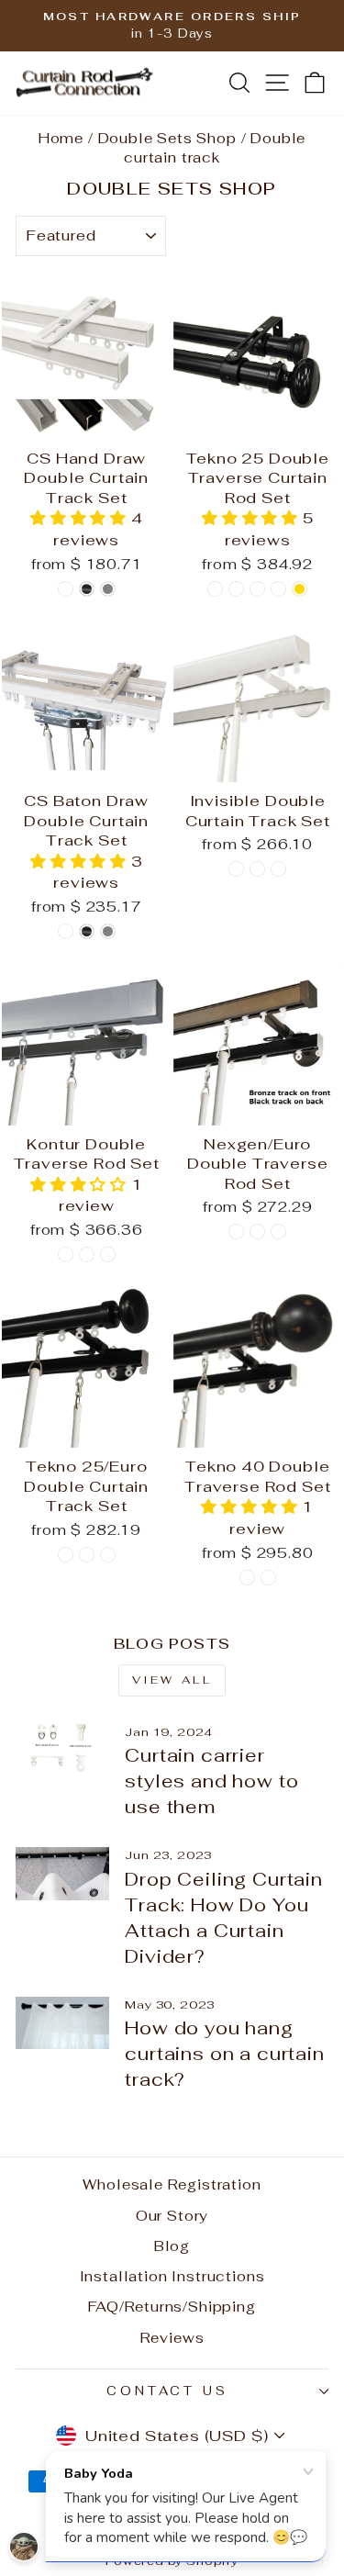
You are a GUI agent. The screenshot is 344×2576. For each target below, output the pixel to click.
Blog (172, 2246)
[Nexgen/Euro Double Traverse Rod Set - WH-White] (278, 1232)
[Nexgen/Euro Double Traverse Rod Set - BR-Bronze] (236, 1232)
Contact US (168, 2391)
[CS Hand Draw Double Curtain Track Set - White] (66, 589)
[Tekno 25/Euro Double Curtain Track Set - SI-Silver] (87, 1555)
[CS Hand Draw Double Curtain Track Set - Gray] (108, 589)
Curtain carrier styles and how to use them (211, 1781)
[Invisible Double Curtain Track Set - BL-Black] (236, 869)
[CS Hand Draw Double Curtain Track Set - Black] (87, 589)
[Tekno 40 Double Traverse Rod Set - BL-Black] (268, 1578)
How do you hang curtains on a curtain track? (224, 2054)
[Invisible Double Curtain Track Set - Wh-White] (257, 869)
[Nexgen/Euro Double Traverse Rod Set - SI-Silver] (257, 1232)
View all (172, 1680)
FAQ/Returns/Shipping (172, 2307)
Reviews (172, 2338)
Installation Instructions (172, 2276)
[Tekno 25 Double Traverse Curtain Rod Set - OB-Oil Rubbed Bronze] (257, 589)
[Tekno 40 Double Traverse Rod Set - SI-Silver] (247, 1578)
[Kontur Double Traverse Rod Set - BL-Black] (66, 1254)
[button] (81, 518)
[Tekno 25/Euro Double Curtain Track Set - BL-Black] (66, 1555)
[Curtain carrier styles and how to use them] (62, 1751)
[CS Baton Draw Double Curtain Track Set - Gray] (108, 931)
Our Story (172, 2216)
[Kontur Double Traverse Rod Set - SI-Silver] (108, 1254)
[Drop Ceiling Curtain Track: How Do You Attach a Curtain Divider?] (62, 1874)
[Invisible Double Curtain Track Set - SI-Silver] (278, 869)
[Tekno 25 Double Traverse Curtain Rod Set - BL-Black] (215, 589)
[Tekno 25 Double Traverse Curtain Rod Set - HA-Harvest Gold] (300, 589)
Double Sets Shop (167, 138)
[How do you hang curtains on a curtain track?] (62, 2023)
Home (61, 138)
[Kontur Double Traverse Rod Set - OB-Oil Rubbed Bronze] (87, 1254)
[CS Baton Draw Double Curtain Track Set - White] (66, 931)
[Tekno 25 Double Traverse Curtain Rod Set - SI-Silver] (236, 589)
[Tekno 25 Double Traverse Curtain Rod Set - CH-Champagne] (278, 589)
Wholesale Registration (172, 2184)
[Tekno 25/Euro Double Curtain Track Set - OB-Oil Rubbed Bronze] (108, 1555)
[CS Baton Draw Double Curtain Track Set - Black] (87, 931)
